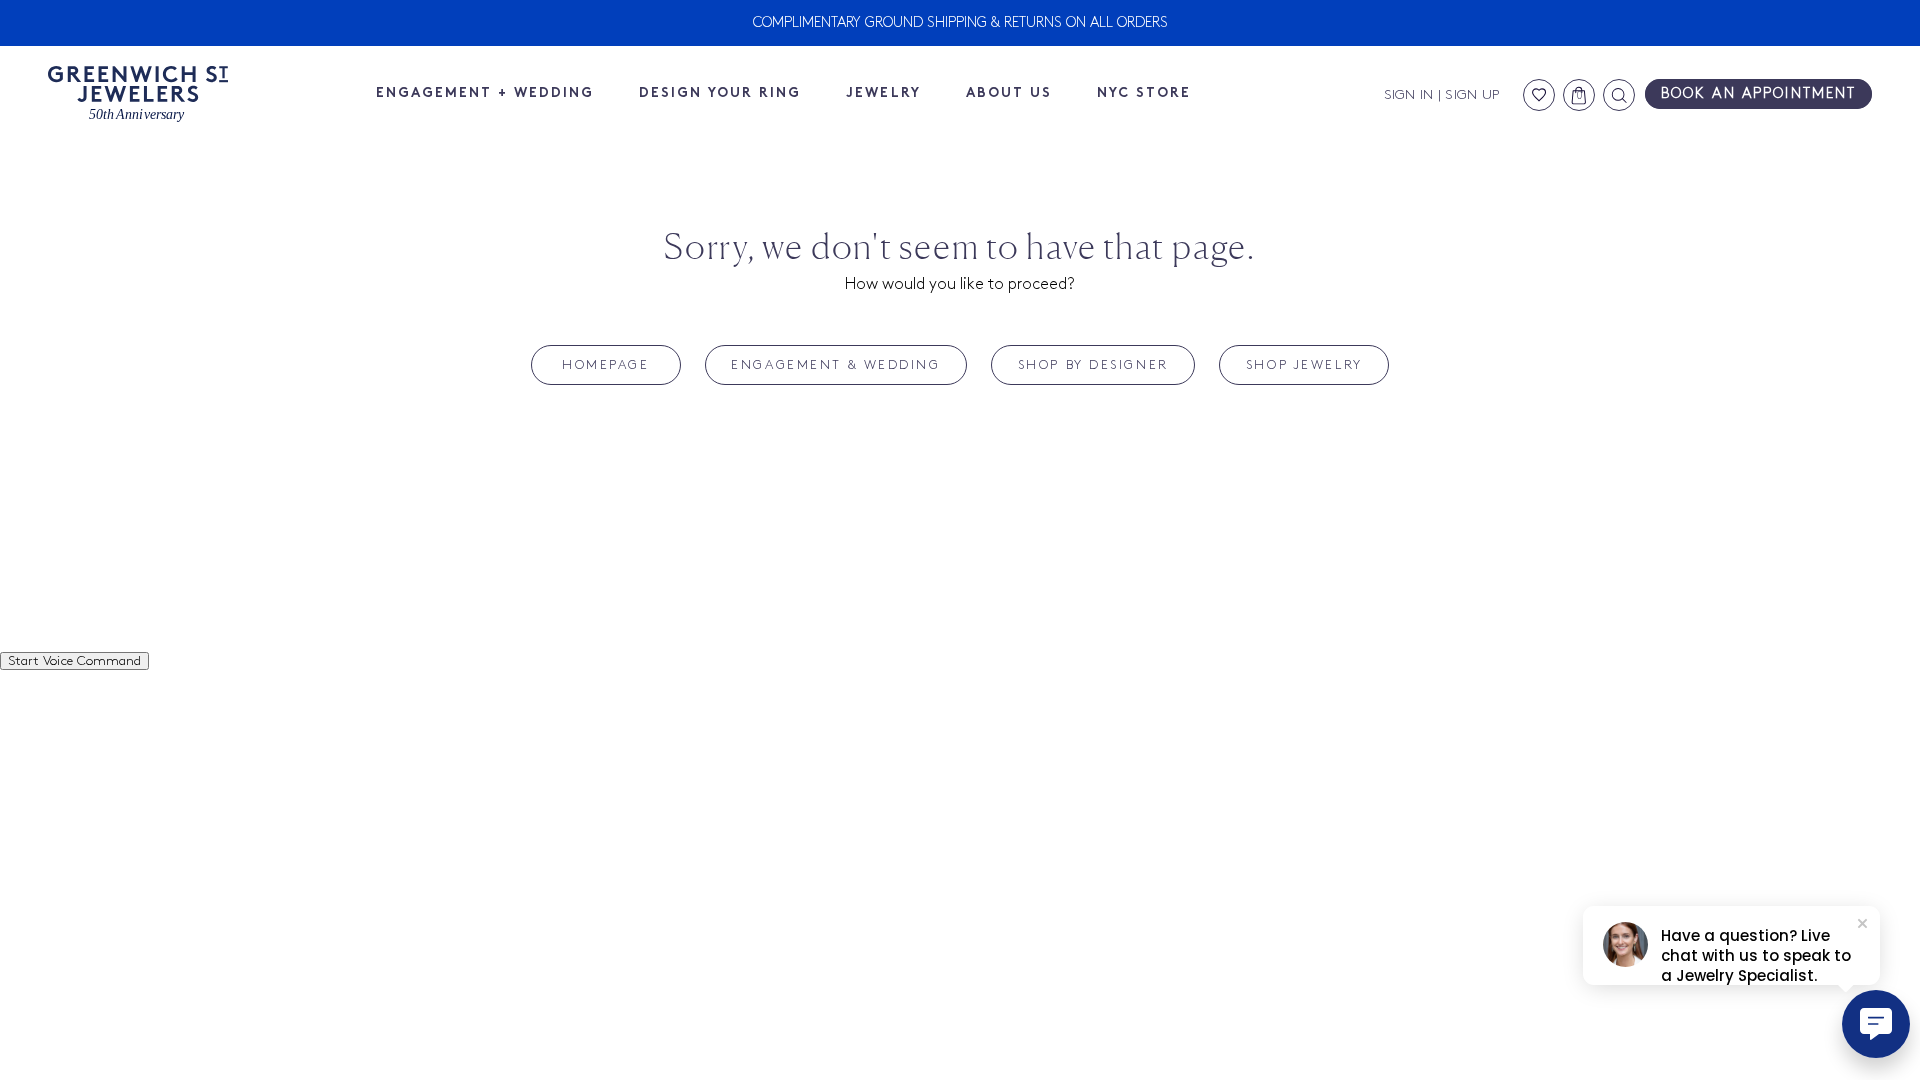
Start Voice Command (74, 661)
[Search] (1619, 95)
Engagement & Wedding (835, 365)
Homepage (605, 365)
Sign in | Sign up (1442, 95)
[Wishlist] (1539, 95)
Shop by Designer (1093, 365)
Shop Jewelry (1304, 365)
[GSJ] (138, 94)
